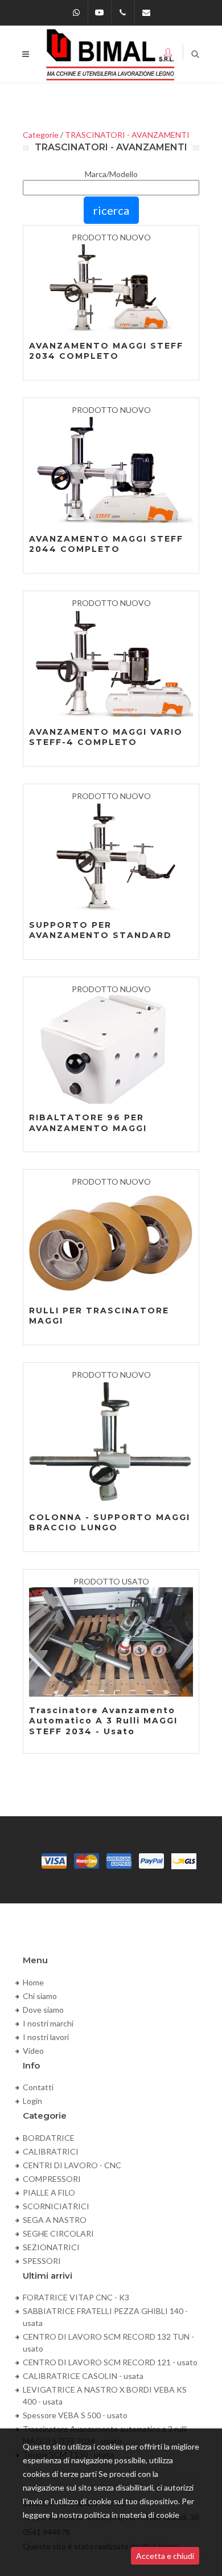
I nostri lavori (46, 2037)
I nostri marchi (48, 2023)
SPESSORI (42, 2261)
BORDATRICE (49, 2138)
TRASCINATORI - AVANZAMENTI (127, 135)
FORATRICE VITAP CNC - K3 (76, 2297)
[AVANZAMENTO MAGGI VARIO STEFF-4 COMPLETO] (111, 664)
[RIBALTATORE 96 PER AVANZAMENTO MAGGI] (111, 1050)
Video (33, 2051)
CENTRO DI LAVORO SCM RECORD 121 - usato (110, 2362)
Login (32, 2101)
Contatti (38, 2087)
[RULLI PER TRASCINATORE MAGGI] (111, 1242)
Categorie (41, 135)
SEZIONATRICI (51, 2247)
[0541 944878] (123, 13)
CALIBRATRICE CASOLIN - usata (83, 2376)
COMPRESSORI (52, 2179)
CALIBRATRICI (51, 2151)
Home (33, 1982)
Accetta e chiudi (165, 2556)
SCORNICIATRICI (56, 2206)
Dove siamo (43, 2010)
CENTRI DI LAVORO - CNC (72, 2165)
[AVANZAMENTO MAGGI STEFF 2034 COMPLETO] (111, 288)
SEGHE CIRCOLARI (58, 2233)
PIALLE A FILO (49, 2192)
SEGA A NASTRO (55, 2220)
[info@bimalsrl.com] (146, 13)
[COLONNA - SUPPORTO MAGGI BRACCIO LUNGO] (111, 1442)
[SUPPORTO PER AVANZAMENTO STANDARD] (111, 857)
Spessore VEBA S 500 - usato (75, 2415)
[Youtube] (100, 13)
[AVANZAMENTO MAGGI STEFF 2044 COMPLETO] (111, 470)
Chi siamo (40, 1996)
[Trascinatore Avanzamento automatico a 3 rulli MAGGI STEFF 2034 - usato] (111, 1642)
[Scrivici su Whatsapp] (76, 13)
